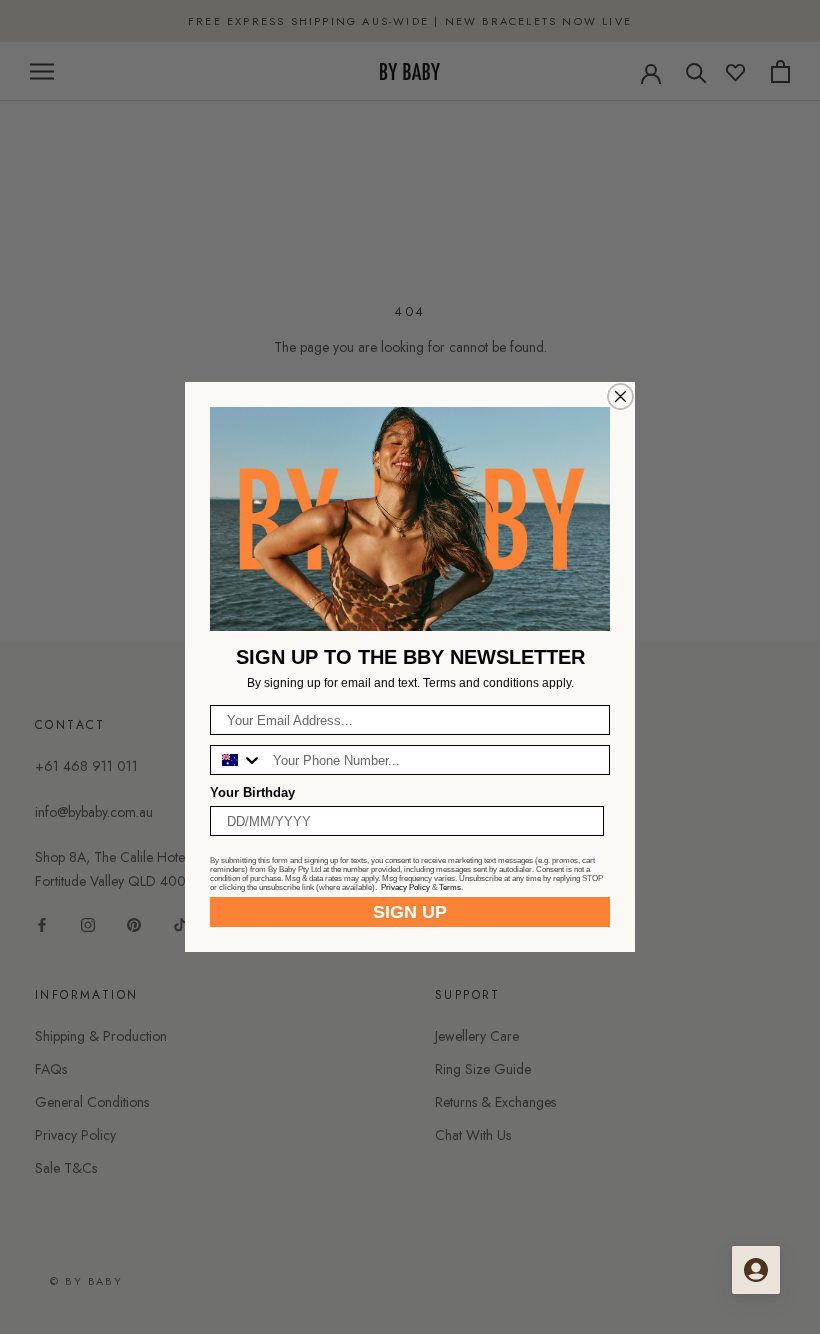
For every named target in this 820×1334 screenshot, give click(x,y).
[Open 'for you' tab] (756, 1270)
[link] (410, 519)
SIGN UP (410, 912)
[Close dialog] (620, 396)
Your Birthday (252, 792)
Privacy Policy (405, 887)
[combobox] (237, 760)
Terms (450, 887)
